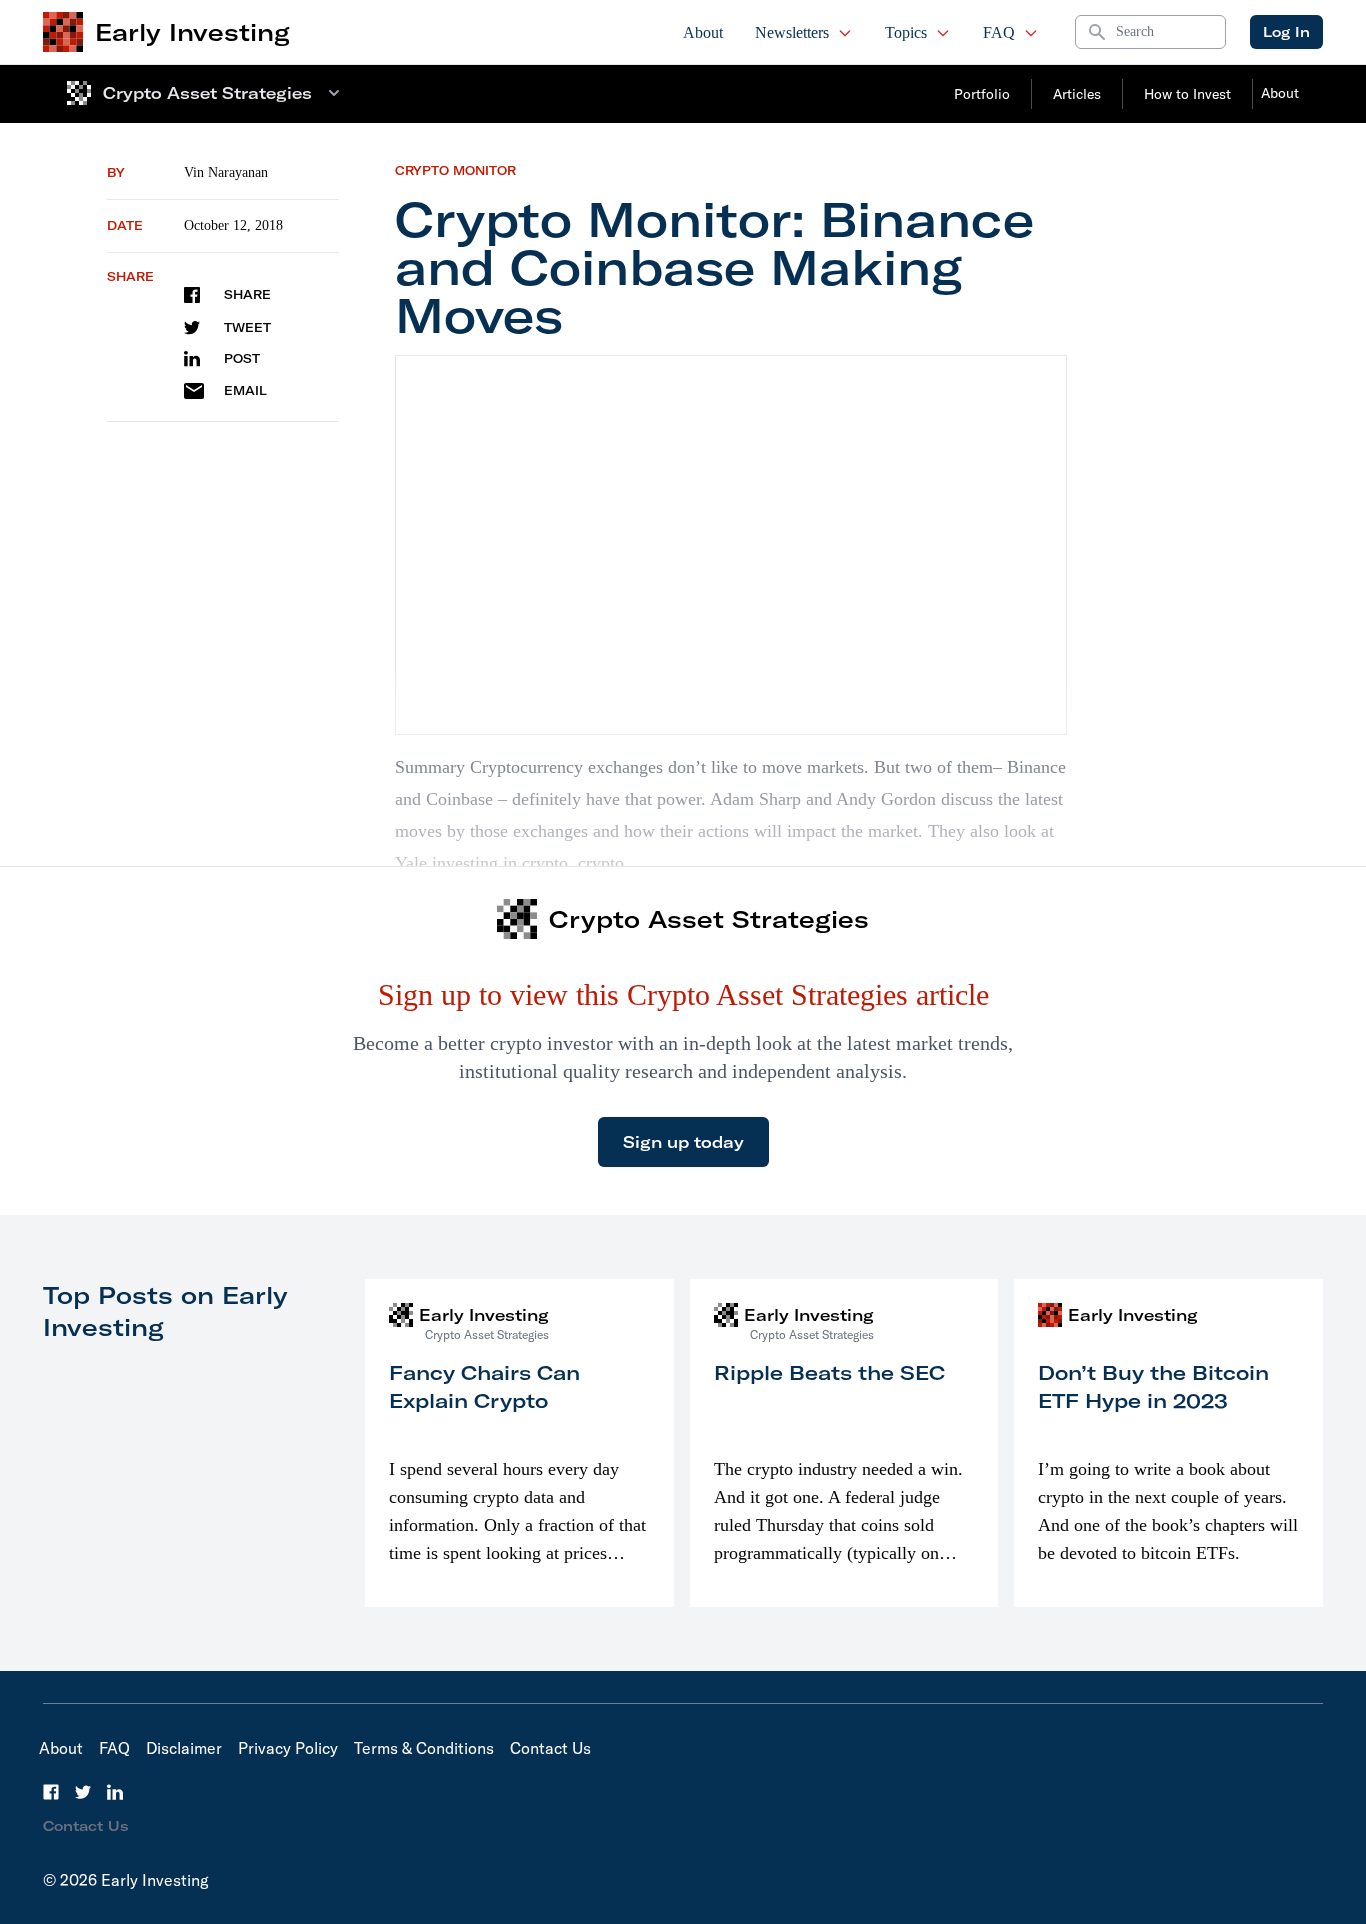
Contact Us (550, 1748)
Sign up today (683, 1142)
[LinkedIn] (115, 1792)
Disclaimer (184, 1748)
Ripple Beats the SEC (829, 1372)
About (703, 32)
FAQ (999, 32)
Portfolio (982, 94)
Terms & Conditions (424, 1748)
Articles (1077, 94)
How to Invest (1187, 94)
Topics (906, 32)
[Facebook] (51, 1792)
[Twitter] (83, 1792)
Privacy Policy (288, 1748)
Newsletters (792, 32)
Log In (1286, 32)
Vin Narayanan (226, 172)
